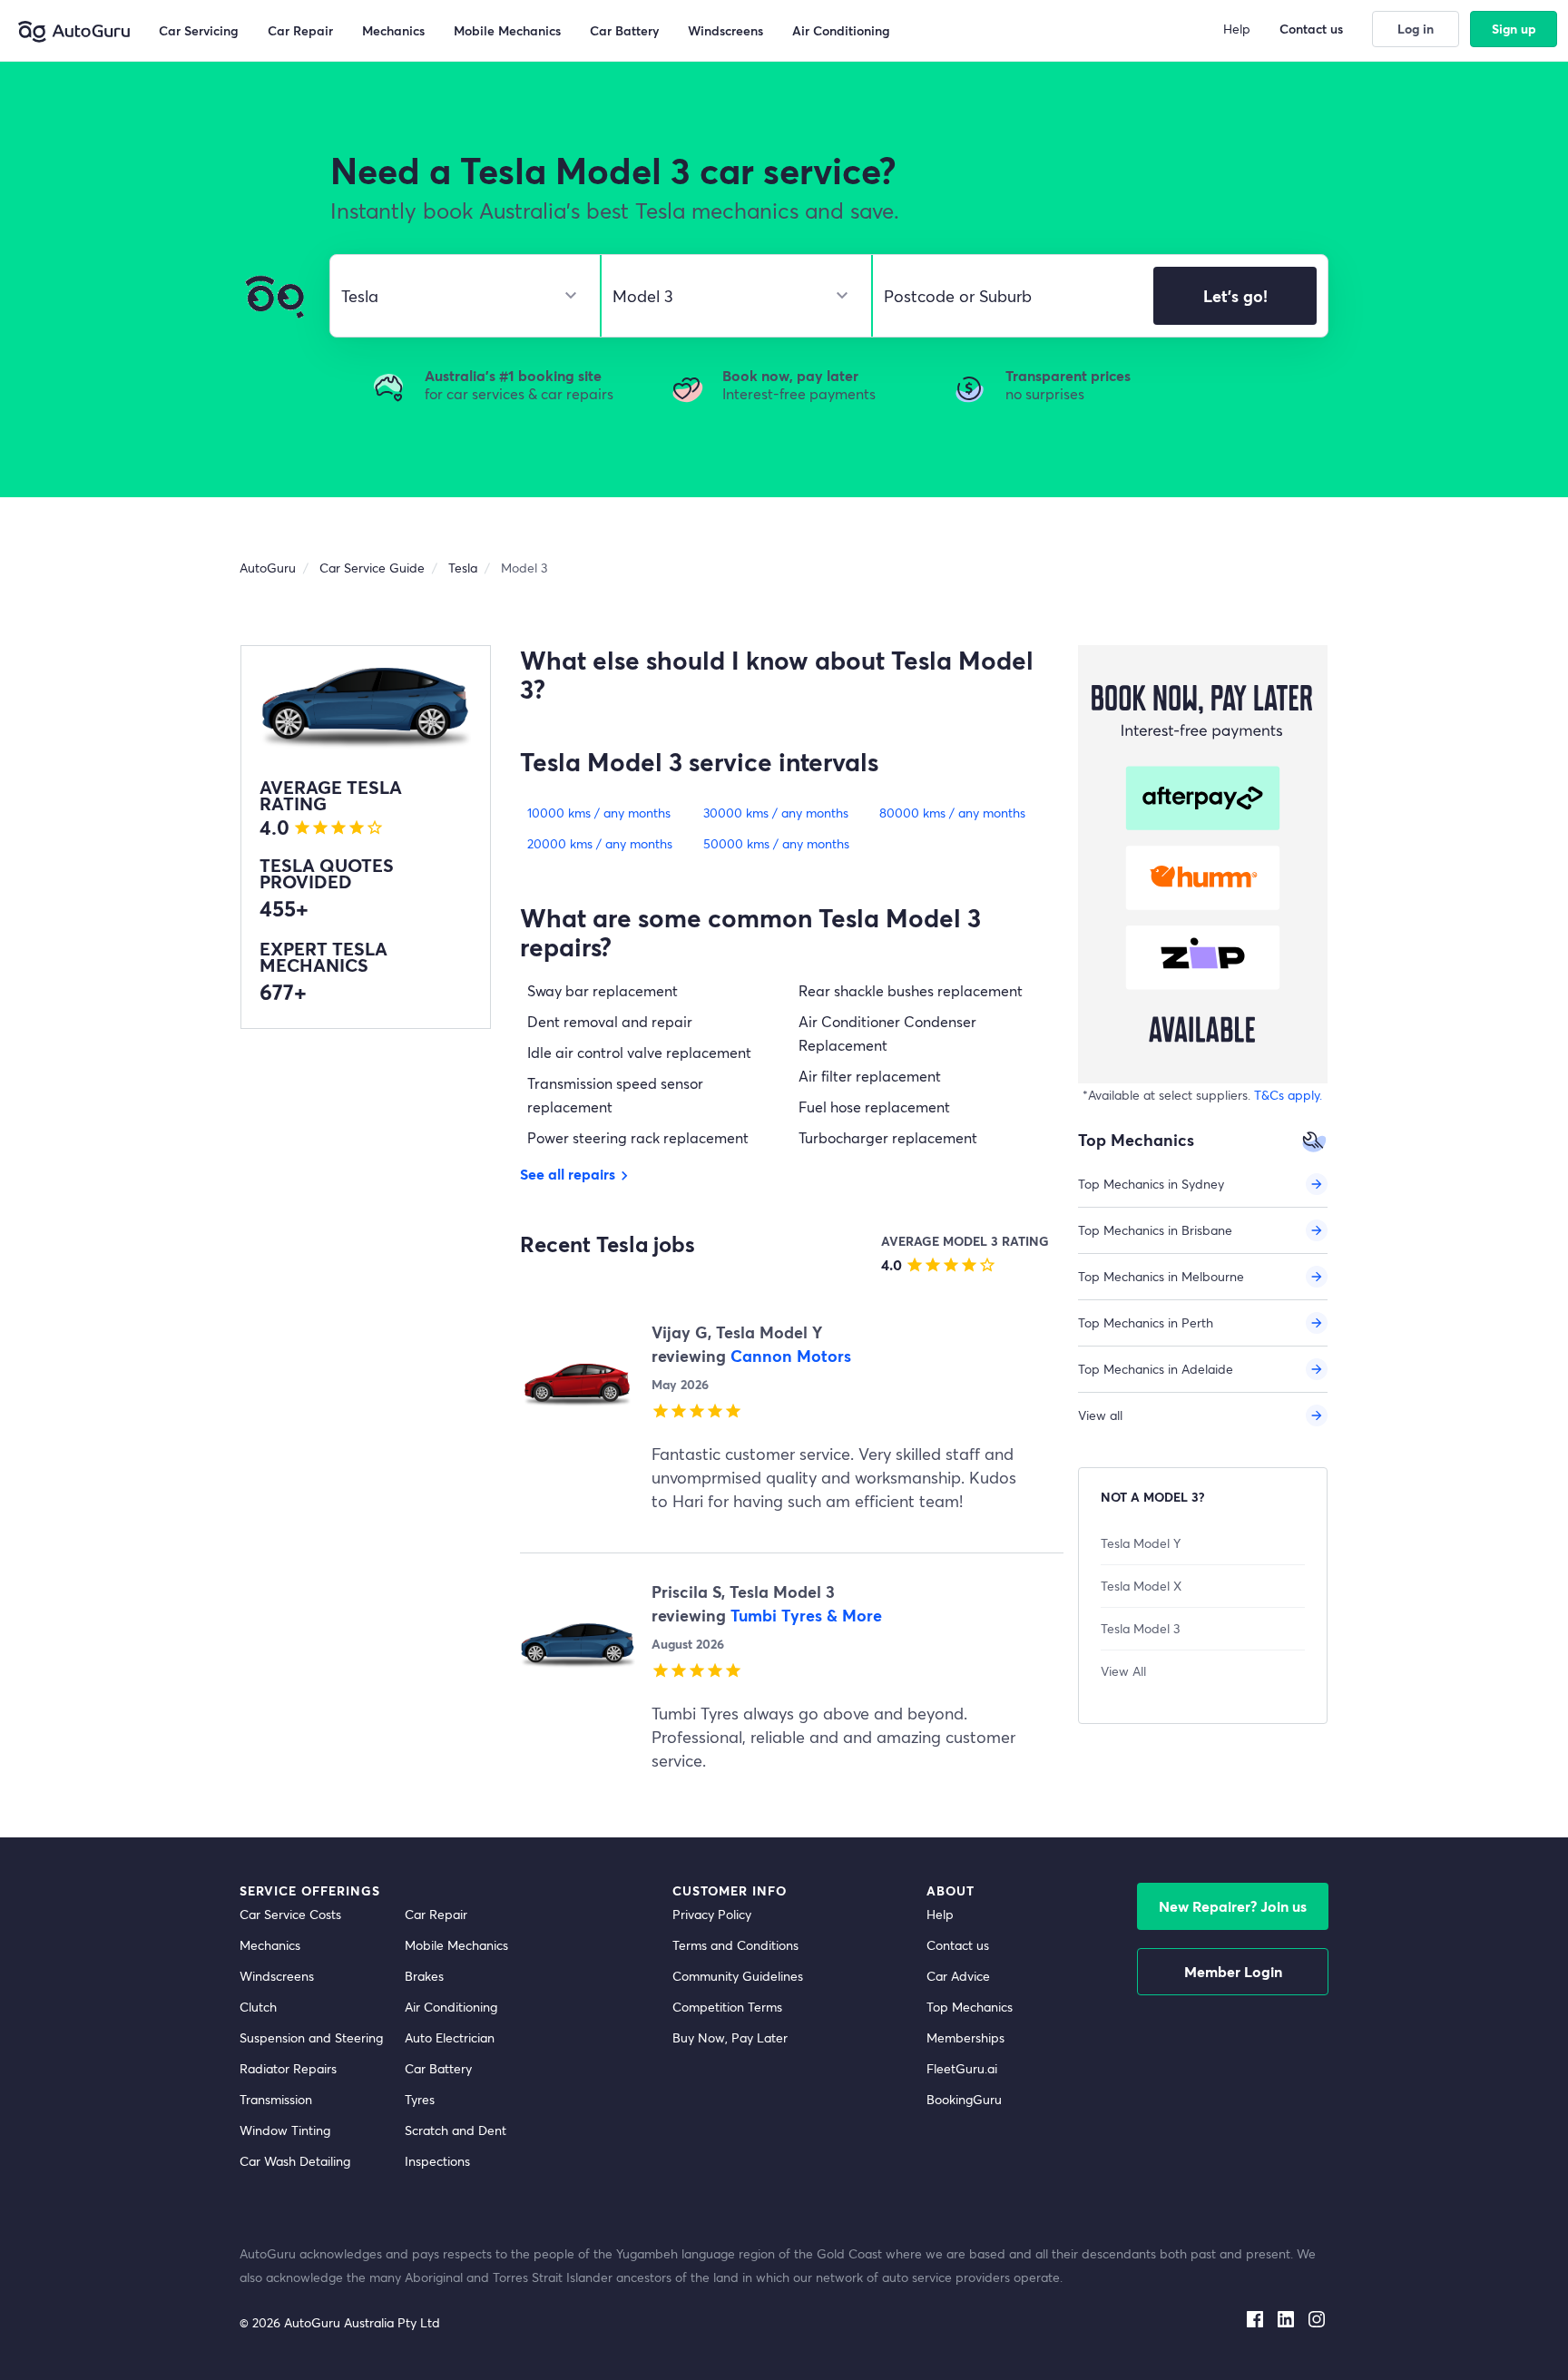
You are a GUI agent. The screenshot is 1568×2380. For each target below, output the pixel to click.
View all (1100, 1415)
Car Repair (300, 30)
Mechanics (393, 30)
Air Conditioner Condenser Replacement (887, 1033)
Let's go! (1235, 296)
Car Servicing (199, 30)
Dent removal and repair (610, 1021)
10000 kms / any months (599, 813)
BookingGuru (964, 2099)
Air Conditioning (841, 30)
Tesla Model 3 (1140, 1628)
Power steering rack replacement (638, 1137)
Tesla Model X (1141, 1586)
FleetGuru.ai (962, 2068)
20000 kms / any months (600, 843)
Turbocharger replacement (888, 1137)
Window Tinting (285, 2130)
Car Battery (624, 30)
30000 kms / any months (776, 813)
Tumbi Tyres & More (806, 1615)
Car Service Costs (290, 1914)
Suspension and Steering (311, 2037)
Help (940, 1914)
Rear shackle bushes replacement (911, 990)
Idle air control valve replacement (639, 1052)
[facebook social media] (1255, 2316)
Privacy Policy (712, 1914)
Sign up (1514, 29)
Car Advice (958, 1976)
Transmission (276, 2099)
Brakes (424, 1976)
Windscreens (725, 30)
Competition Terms (727, 2007)
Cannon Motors (791, 1356)
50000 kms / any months (776, 843)
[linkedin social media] (1286, 2316)
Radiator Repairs (288, 2068)
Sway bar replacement (603, 990)
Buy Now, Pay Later (730, 2037)
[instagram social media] (1317, 2316)
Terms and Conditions (735, 1945)
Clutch (258, 2007)
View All (1123, 1671)
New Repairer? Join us (1233, 1906)
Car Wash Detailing (295, 2161)
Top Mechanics (970, 2007)
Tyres (420, 2099)
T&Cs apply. (1288, 1095)
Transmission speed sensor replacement (615, 1095)
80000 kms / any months (952, 813)
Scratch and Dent (456, 2130)
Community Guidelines (738, 1976)
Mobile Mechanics (507, 30)
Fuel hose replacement (874, 1107)
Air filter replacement (870, 1076)
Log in (1416, 29)
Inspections (437, 2161)
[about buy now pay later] (1203, 864)
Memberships (965, 2037)
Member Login (1233, 1971)
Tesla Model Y (1141, 1543)
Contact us (1311, 29)
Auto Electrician (450, 2037)
